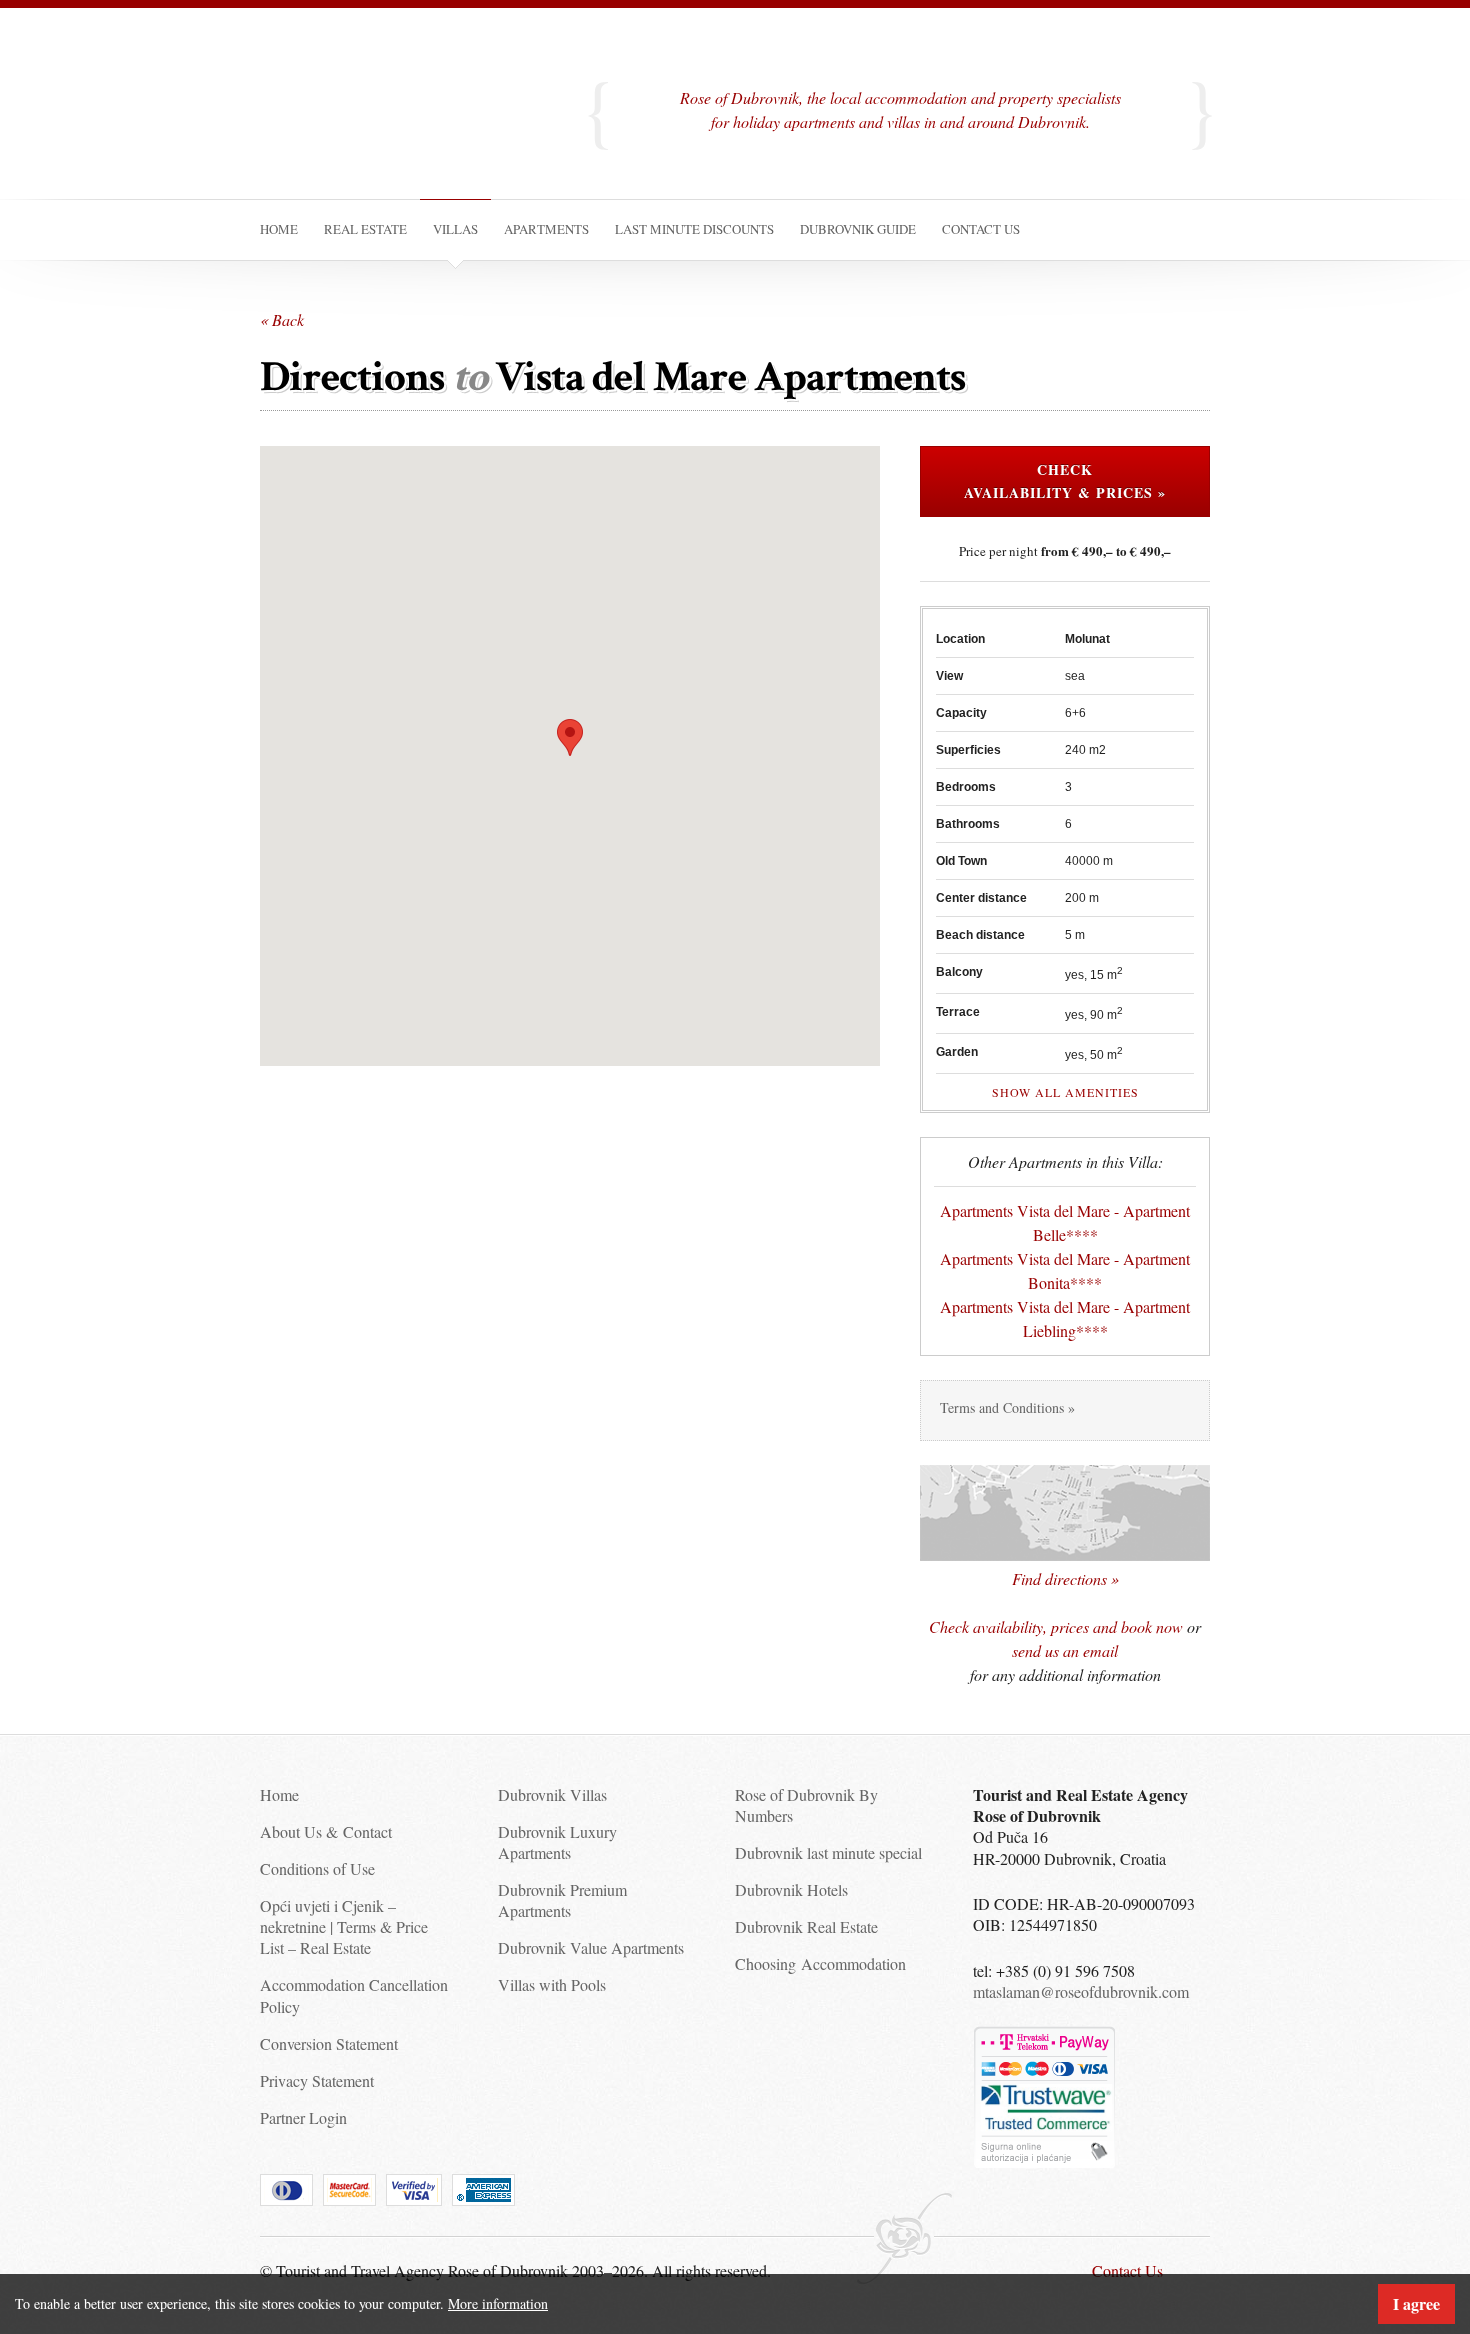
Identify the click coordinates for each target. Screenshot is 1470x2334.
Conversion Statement (329, 2043)
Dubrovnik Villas (552, 1794)
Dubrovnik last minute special (828, 1852)
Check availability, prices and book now (1056, 1626)
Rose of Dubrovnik (405, 124)
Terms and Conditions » (1007, 1407)
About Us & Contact (326, 1831)
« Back (282, 319)
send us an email (1065, 1650)
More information (498, 2303)
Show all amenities (1065, 1092)
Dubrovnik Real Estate (806, 1926)
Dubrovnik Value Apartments (591, 1947)
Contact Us (1127, 2270)
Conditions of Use (317, 1868)
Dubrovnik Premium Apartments (562, 1900)
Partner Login (303, 2117)
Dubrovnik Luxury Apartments (557, 1842)
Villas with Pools (552, 1984)
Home (279, 1794)
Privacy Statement (317, 2080)
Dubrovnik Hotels (791, 1889)
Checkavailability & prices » (1065, 481)
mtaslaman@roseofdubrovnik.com (1081, 1991)
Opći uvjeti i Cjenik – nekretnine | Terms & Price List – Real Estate (344, 1927)
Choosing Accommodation (820, 1963)
